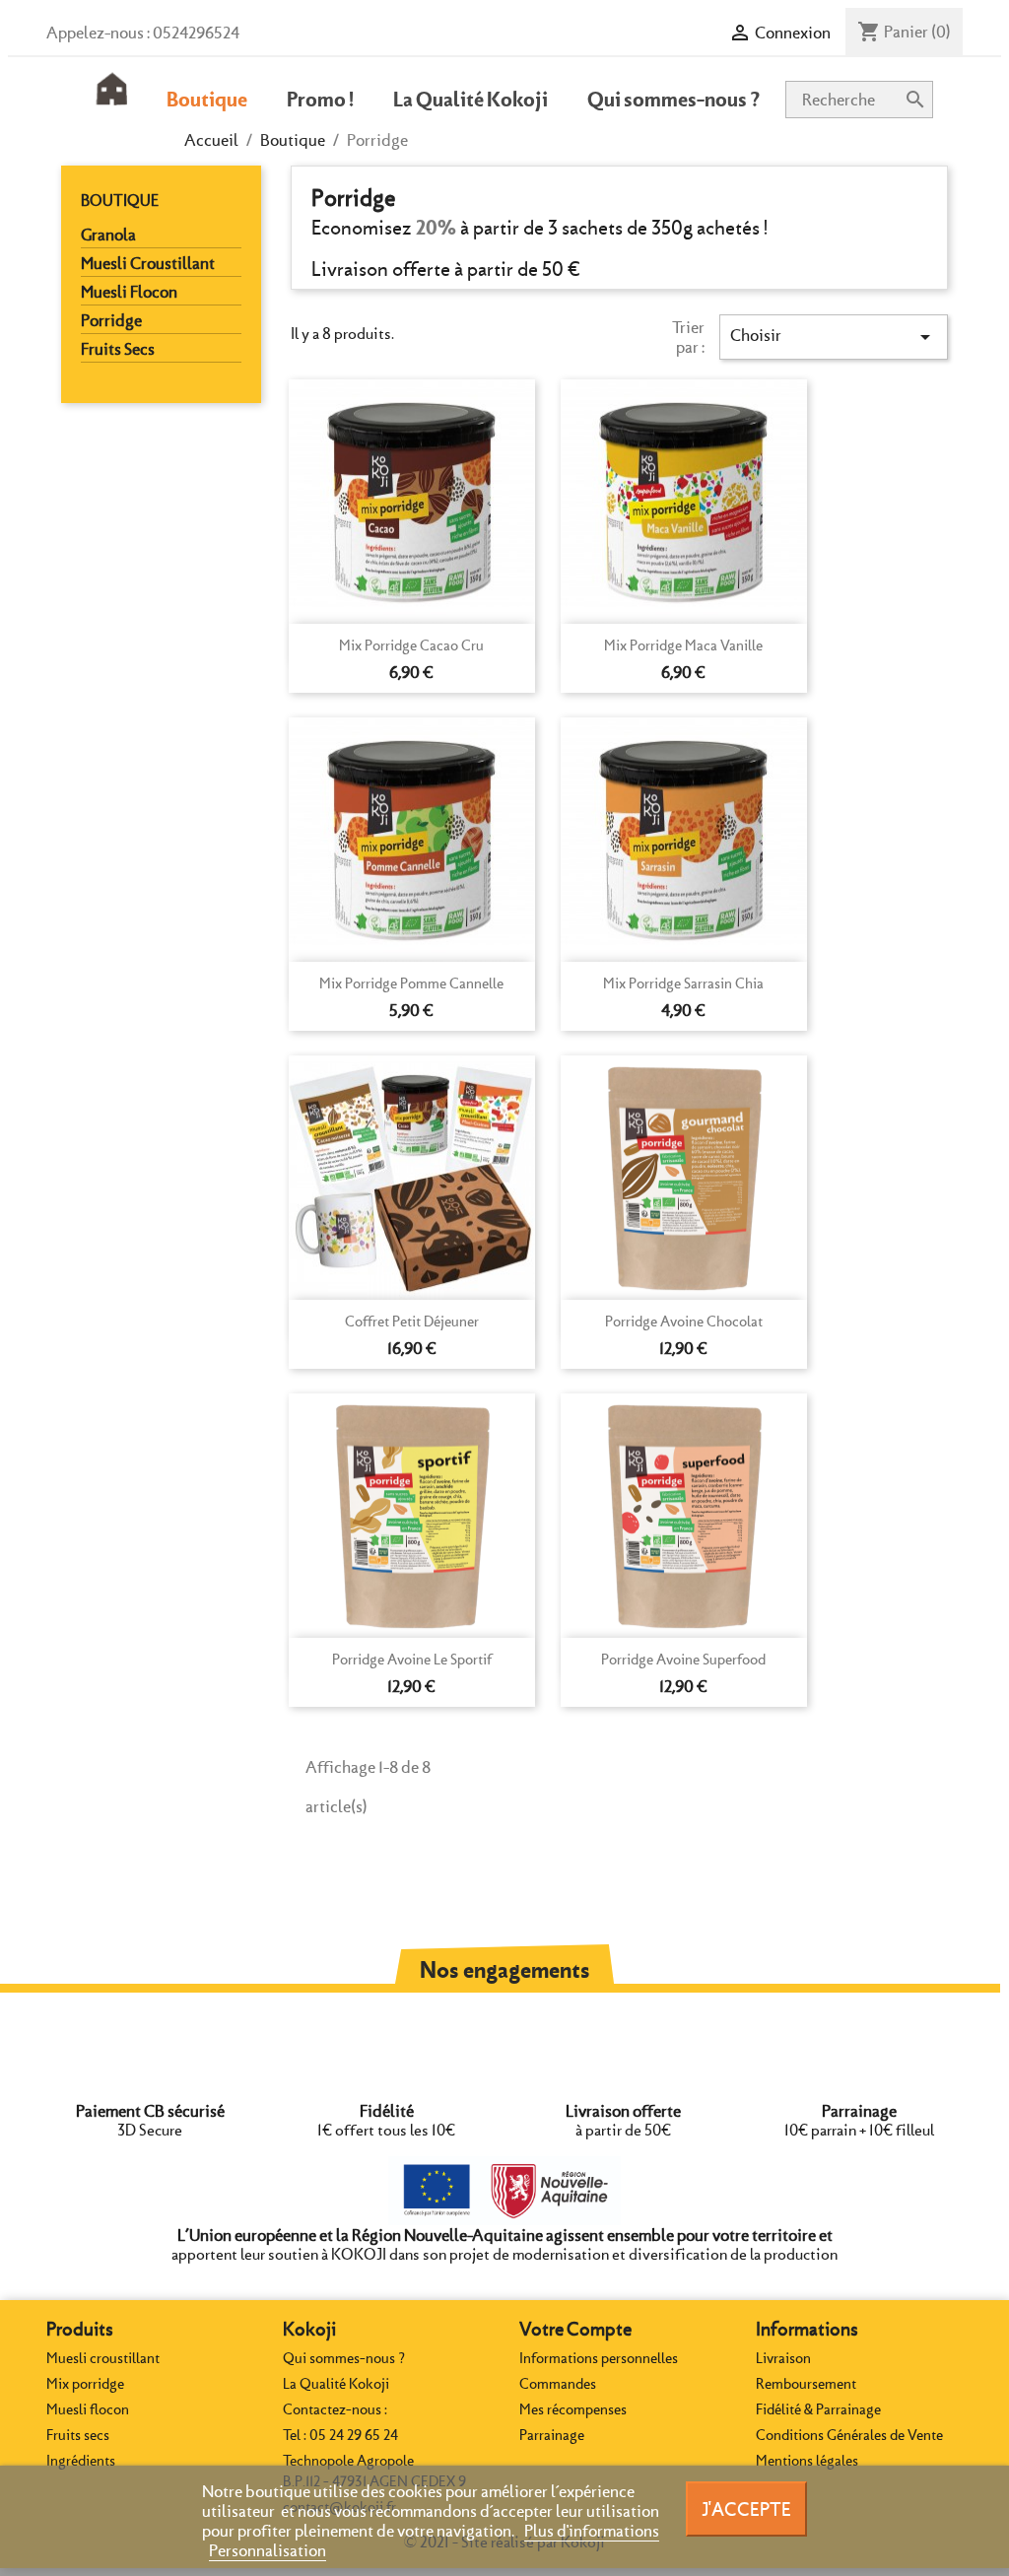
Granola (108, 235)
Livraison (783, 2358)
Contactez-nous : (335, 2409)
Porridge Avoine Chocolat (684, 1322)
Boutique (120, 201)
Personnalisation (268, 2550)
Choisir (834, 337)
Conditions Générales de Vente (849, 2435)
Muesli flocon (88, 2409)
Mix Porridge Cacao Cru (411, 645)
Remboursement (806, 2384)
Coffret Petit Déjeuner (412, 1322)
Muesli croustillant (103, 2358)
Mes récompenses (573, 2409)
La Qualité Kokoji (336, 2384)
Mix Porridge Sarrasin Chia (683, 983)
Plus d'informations (592, 2531)
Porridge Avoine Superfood (683, 1660)
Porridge (111, 320)
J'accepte (746, 2509)
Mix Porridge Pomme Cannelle (411, 983)
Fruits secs (78, 2435)
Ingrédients (81, 2461)
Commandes (558, 2384)
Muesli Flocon (129, 292)
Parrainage (552, 2435)
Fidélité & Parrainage (818, 2409)
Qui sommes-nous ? (344, 2358)
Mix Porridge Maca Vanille (683, 645)
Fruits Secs (118, 349)
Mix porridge (85, 2384)
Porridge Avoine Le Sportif (412, 1660)
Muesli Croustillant (148, 263)
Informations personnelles (599, 2358)
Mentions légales (807, 2461)
